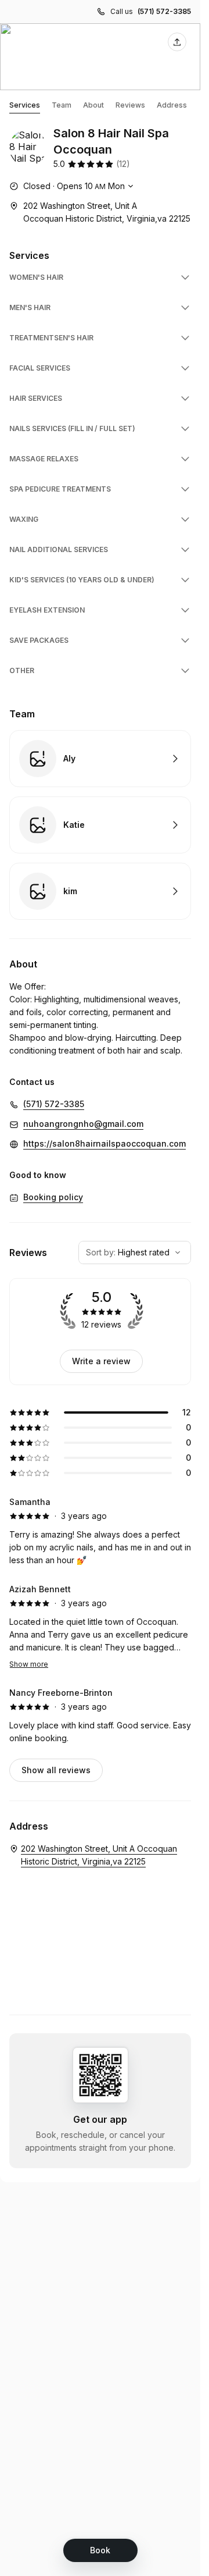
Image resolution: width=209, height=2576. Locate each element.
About (93, 105)
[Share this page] (177, 42)
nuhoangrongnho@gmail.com (83, 1124)
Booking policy (53, 1197)
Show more (29, 1664)
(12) (123, 164)
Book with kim (100, 891)
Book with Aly (100, 759)
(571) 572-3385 (164, 11)
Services (25, 105)
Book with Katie (100, 825)
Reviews (130, 105)
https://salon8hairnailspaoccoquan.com (105, 1143)
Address (172, 105)
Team (62, 105)
